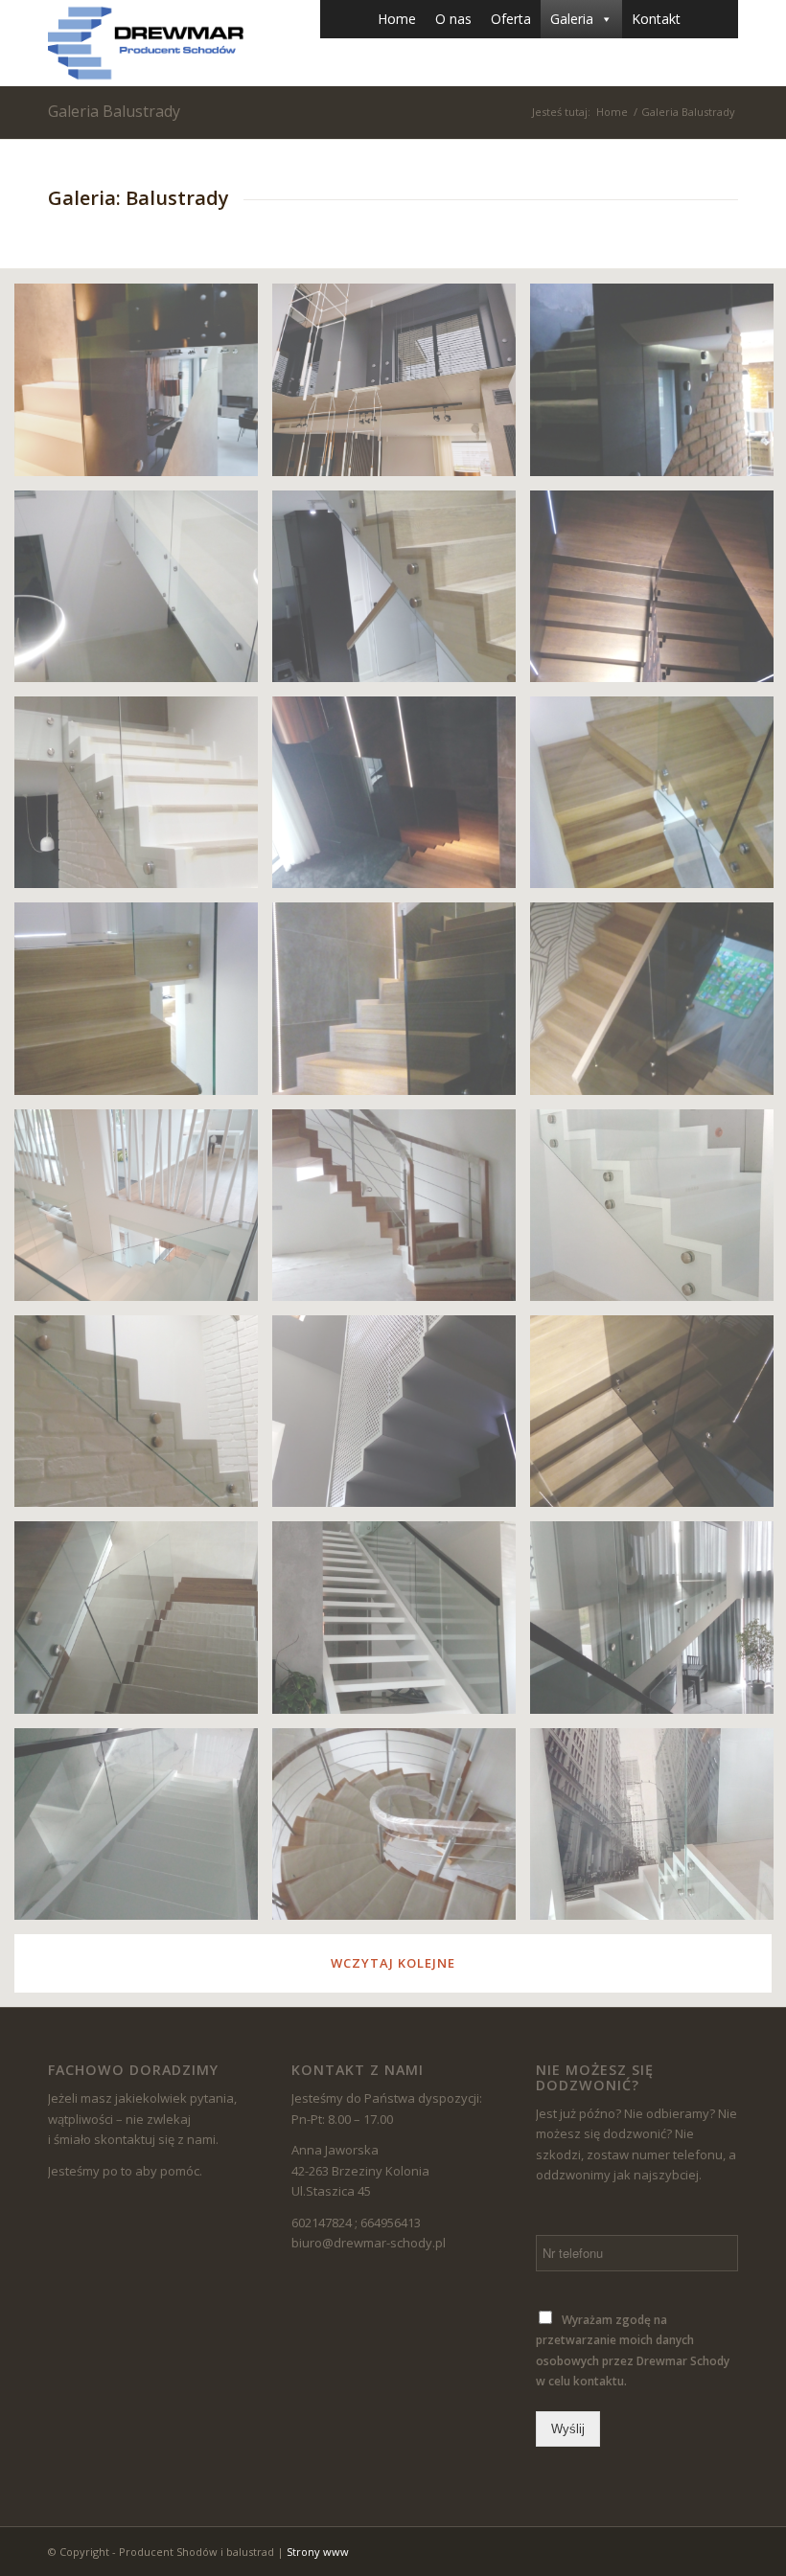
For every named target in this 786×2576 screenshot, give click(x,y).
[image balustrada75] (143, 1831)
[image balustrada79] (401, 1212)
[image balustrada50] (401, 1418)
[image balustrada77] (401, 1624)
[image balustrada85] (143, 593)
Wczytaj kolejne (393, 1963)
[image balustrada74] (401, 1005)
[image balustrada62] (143, 1624)
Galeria (572, 19)
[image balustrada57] (143, 799)
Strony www (318, 2552)
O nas (453, 19)
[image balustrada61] (401, 799)
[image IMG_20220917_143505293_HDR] (143, 387)
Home (397, 19)
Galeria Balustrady (114, 111)
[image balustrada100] (143, 1212)
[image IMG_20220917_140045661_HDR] (401, 387)
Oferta (511, 19)
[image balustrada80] (401, 1831)
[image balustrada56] (143, 1418)
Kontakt (656, 19)
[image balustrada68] (143, 1005)
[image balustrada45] (401, 593)
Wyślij (568, 2429)
